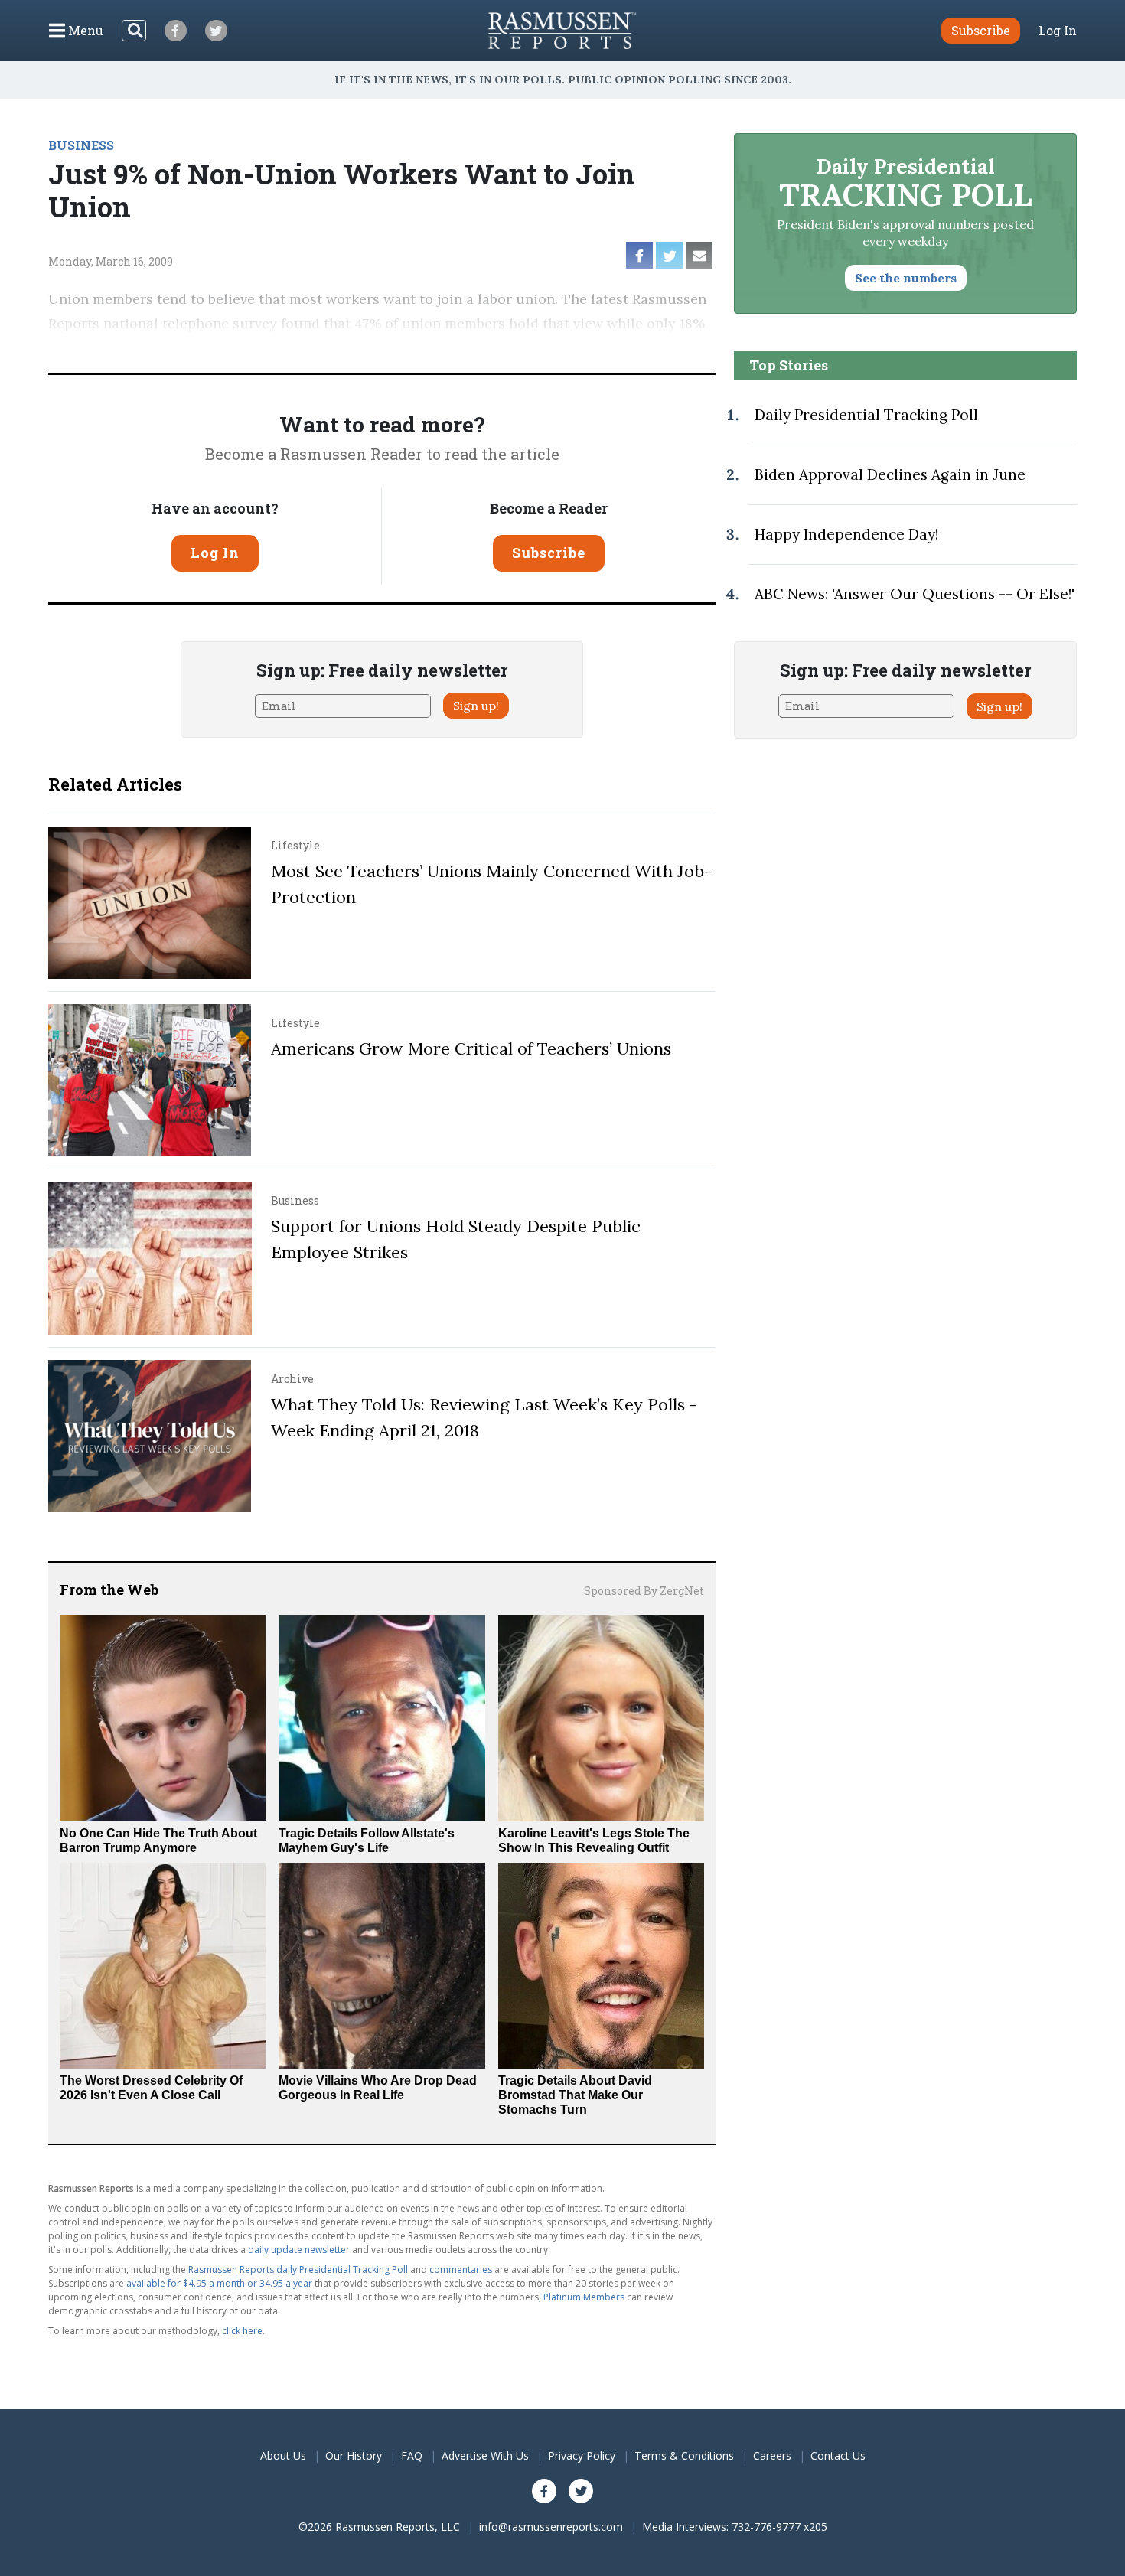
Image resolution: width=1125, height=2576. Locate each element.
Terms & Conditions (684, 2455)
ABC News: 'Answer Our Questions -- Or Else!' (915, 594)
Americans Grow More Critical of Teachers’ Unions (471, 1048)
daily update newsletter (299, 2250)
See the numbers (906, 278)
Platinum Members (584, 2297)
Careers (772, 2455)
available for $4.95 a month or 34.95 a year (219, 2283)
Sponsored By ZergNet (644, 1591)
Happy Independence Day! (846, 534)
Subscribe (549, 553)
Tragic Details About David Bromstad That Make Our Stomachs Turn (575, 2095)
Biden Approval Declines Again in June (890, 474)
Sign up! (476, 706)
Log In (1058, 31)
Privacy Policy (582, 2455)
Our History (354, 2455)
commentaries (461, 2269)
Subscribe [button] (981, 30)
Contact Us (838, 2455)
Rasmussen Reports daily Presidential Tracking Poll (298, 2269)
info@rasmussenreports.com (551, 2527)
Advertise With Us (485, 2455)
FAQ (412, 2455)
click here (242, 2331)
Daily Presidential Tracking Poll (866, 415)
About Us (283, 2455)
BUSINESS (81, 145)
